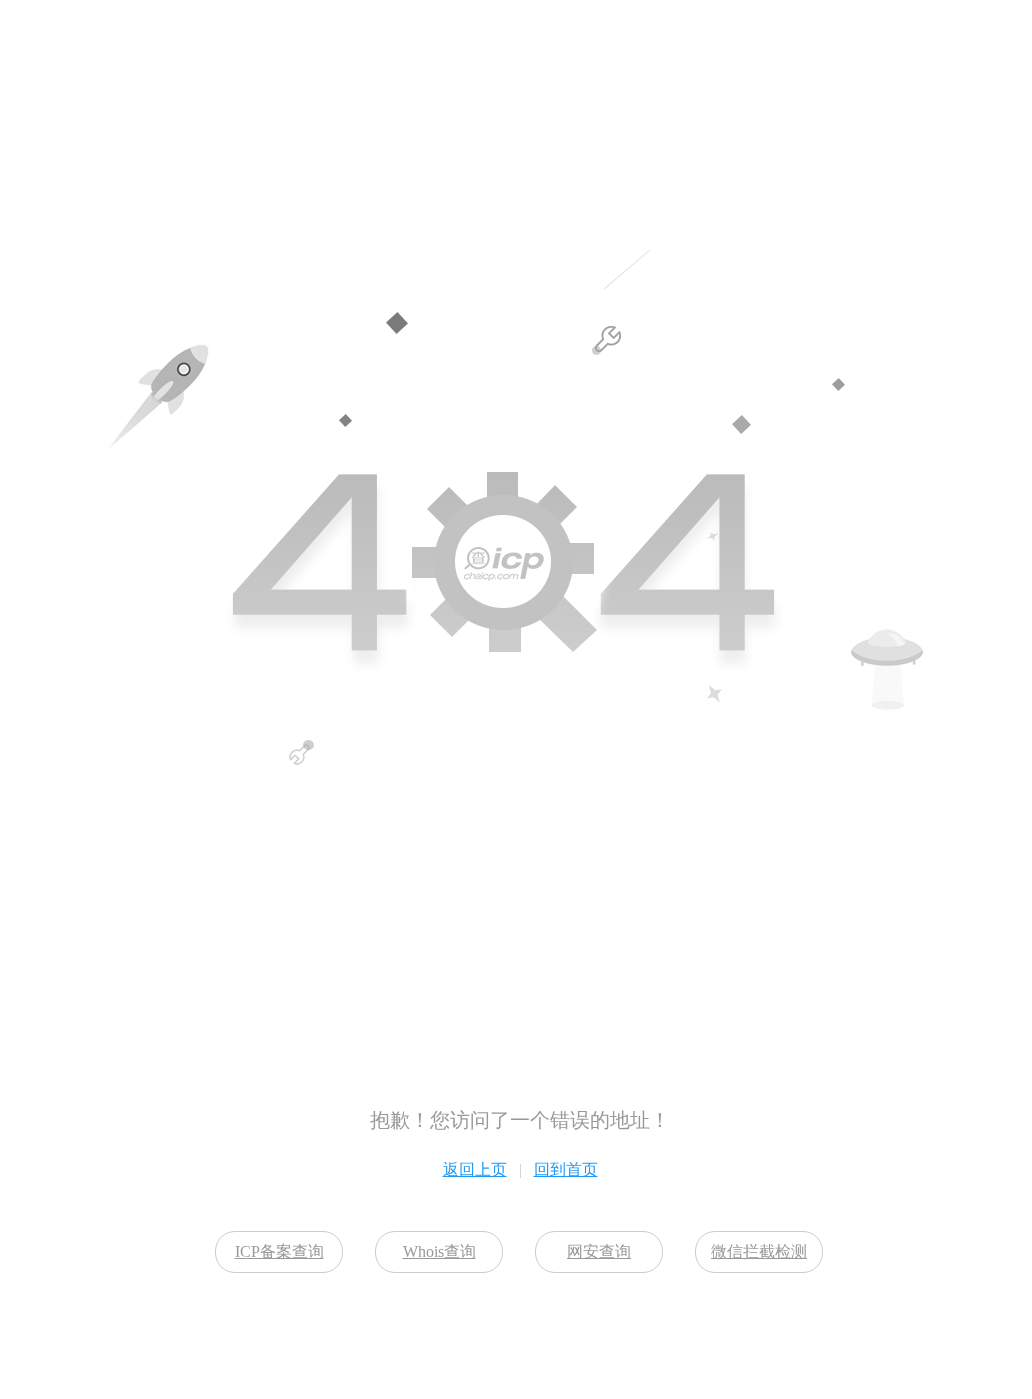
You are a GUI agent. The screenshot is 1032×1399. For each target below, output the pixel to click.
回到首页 (566, 1169)
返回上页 (475, 1169)
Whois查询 (439, 1251)
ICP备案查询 (279, 1251)
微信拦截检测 (759, 1251)
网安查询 (599, 1251)
